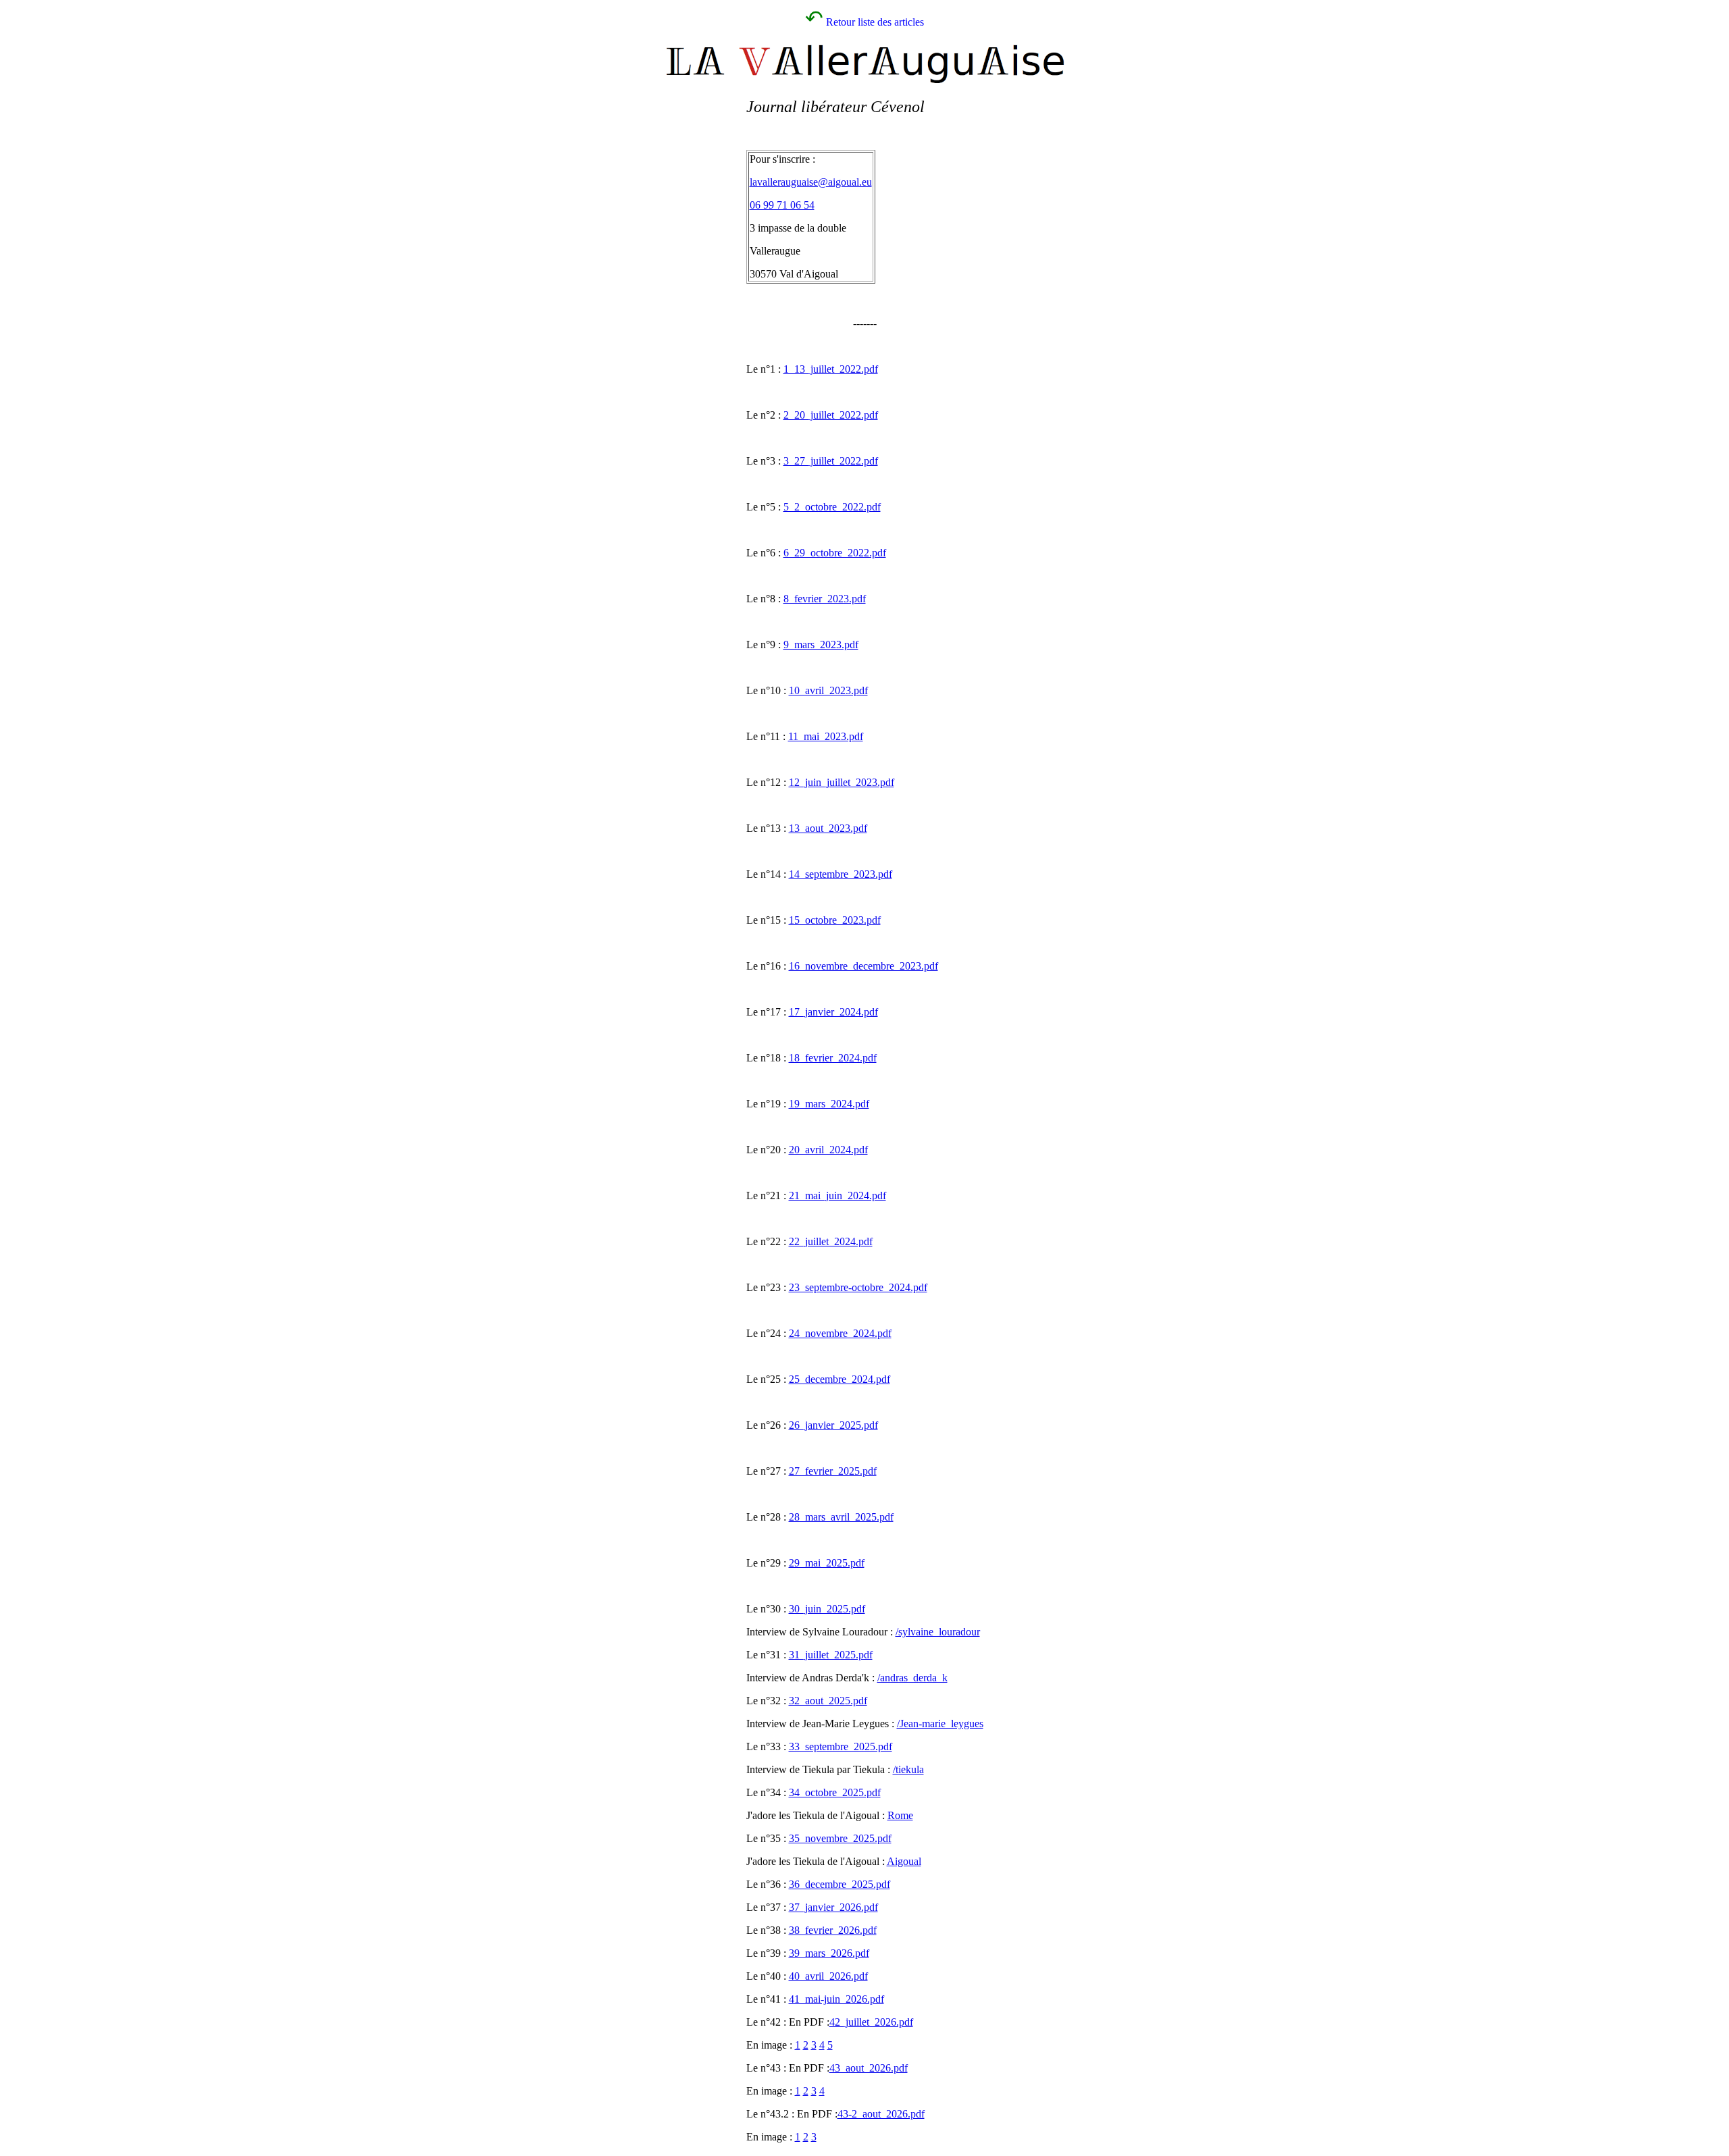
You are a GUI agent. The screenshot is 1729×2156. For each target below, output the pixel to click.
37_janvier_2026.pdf (833, 1907)
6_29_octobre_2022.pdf (835, 553)
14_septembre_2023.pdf (841, 874)
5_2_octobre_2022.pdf (832, 507)
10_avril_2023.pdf (828, 690)
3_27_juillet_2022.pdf (831, 461)
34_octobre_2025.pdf (835, 1792)
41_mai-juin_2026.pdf (836, 1999)
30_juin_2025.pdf (827, 1609)
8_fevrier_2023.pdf (825, 599)
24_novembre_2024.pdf (840, 1333)
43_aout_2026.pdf (869, 2068)
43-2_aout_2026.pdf (881, 2114)
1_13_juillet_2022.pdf (831, 369)
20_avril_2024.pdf (828, 1150)
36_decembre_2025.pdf (840, 1884)
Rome (900, 1815)
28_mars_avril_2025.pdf (841, 1517)
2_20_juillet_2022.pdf (831, 415)
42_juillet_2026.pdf (871, 2022)
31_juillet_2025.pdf (831, 1655)
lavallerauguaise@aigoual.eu (811, 182)
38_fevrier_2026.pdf (833, 1930)
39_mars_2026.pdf (829, 1953)
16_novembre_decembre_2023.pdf (863, 966)
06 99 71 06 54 (782, 205)
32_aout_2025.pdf (828, 1701)
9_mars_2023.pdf (821, 645)
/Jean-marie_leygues (940, 1724)
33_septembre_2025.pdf (841, 1746)
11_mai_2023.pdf (826, 736)
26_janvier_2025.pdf (833, 1425)
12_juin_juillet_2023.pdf (842, 782)
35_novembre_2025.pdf (840, 1838)
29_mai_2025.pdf (827, 1563)
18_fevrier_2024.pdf (833, 1058)
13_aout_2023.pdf (828, 828)
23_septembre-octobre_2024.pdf (858, 1287)
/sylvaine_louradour (938, 1632)
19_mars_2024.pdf (829, 1104)
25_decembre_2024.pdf (840, 1379)
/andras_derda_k (912, 1678)
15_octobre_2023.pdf (835, 920)
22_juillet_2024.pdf (831, 1241)
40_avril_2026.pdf (828, 1976)
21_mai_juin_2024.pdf (837, 1195)
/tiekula (908, 1769)
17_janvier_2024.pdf (833, 1012)
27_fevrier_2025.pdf (833, 1471)
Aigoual (904, 1861)
